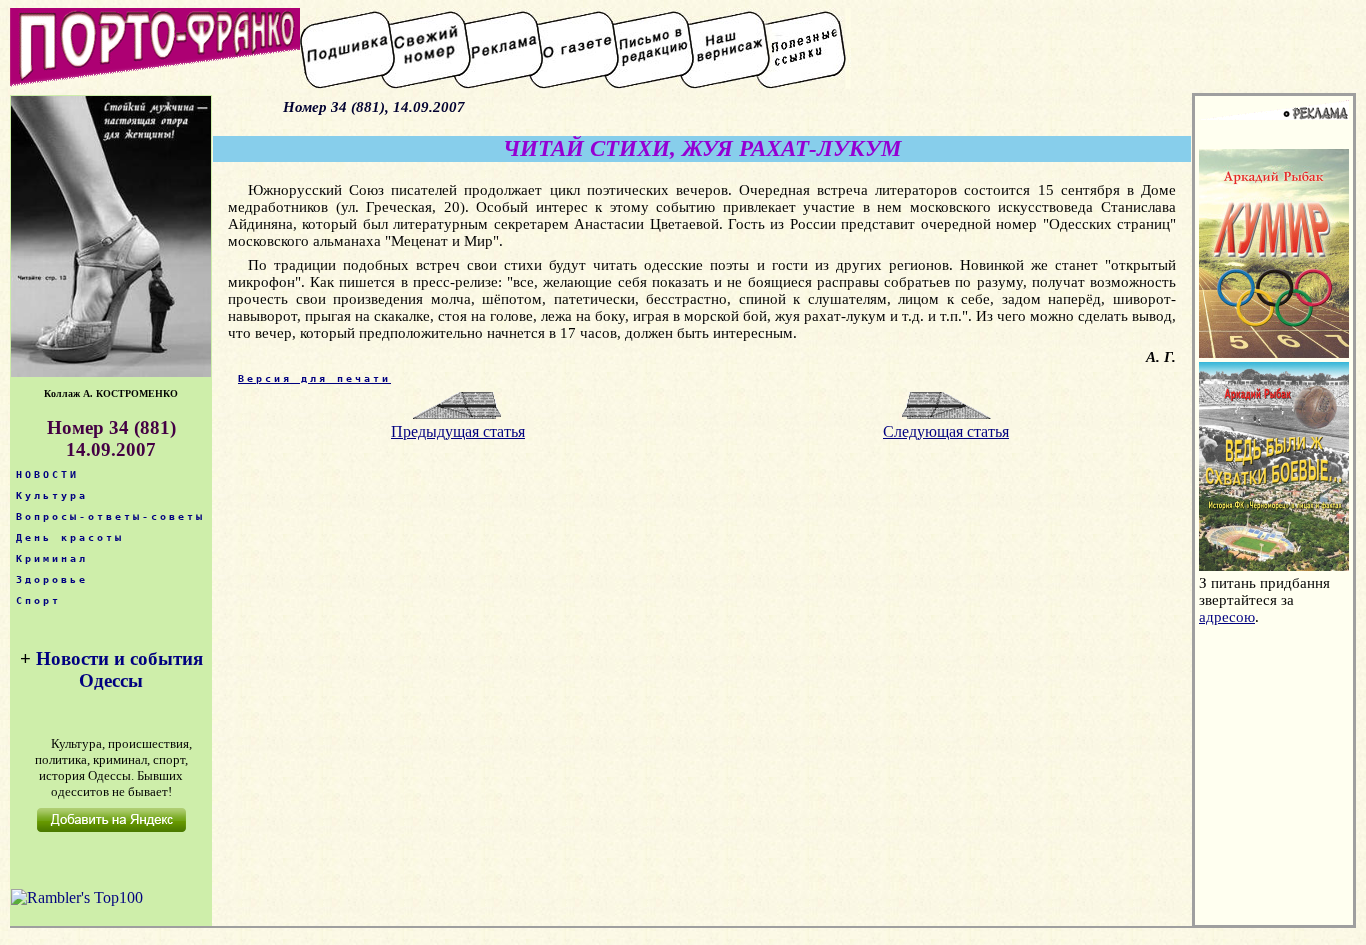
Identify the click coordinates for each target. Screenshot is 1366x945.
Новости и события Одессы (119, 669)
